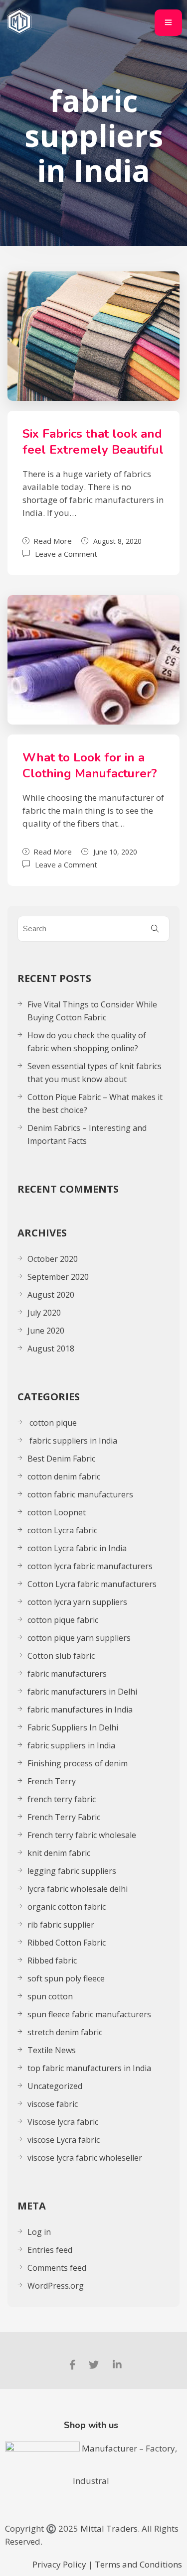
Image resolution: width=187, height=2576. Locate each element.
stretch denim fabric (65, 2032)
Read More (53, 541)
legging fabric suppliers (72, 1871)
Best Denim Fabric (61, 1459)
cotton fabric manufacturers (80, 1494)
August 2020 (51, 1295)
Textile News (52, 2050)
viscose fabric (53, 2104)
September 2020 (58, 1277)
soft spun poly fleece (66, 1978)
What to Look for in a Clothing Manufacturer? (90, 765)
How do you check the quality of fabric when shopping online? (87, 1042)
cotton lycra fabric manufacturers (90, 1566)
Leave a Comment (66, 553)
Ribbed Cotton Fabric (67, 1943)
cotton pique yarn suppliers (79, 1638)
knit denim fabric (59, 1853)
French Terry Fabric (64, 1817)
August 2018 (51, 1349)
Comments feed (57, 2268)
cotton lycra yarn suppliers (77, 1602)
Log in (39, 2232)
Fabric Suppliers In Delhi (73, 1727)
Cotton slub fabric (61, 1656)
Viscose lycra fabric (63, 2122)
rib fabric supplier (61, 1925)
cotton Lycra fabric (62, 1530)
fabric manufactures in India (80, 1710)
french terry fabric (62, 1799)
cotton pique (52, 1423)
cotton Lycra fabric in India (77, 1548)
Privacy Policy (59, 2564)
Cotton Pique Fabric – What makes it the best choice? (95, 1104)
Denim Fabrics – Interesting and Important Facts (87, 1134)
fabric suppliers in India (72, 1441)
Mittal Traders (109, 2528)
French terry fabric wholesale (82, 1835)
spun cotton (50, 1996)
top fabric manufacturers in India (89, 2068)
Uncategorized (55, 2086)
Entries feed (50, 2250)
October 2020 (53, 1259)
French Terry (53, 1781)
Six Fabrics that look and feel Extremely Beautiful (93, 442)
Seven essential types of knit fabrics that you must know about (94, 1073)
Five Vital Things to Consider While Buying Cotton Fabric (92, 1011)
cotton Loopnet (57, 1512)
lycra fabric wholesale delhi (78, 1889)
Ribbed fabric (52, 1961)
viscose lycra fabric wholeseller (85, 2158)
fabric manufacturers (68, 1674)
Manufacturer (110, 2448)
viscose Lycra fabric (64, 2140)
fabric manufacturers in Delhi (82, 1692)
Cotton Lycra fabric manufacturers (92, 1584)
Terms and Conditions (138, 2564)
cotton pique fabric (63, 1620)
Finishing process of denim (78, 1763)
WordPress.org (56, 2286)
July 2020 (44, 1313)
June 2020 (46, 1331)
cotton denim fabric (64, 1476)
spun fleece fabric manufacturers (89, 2014)
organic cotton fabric (67, 1907)
